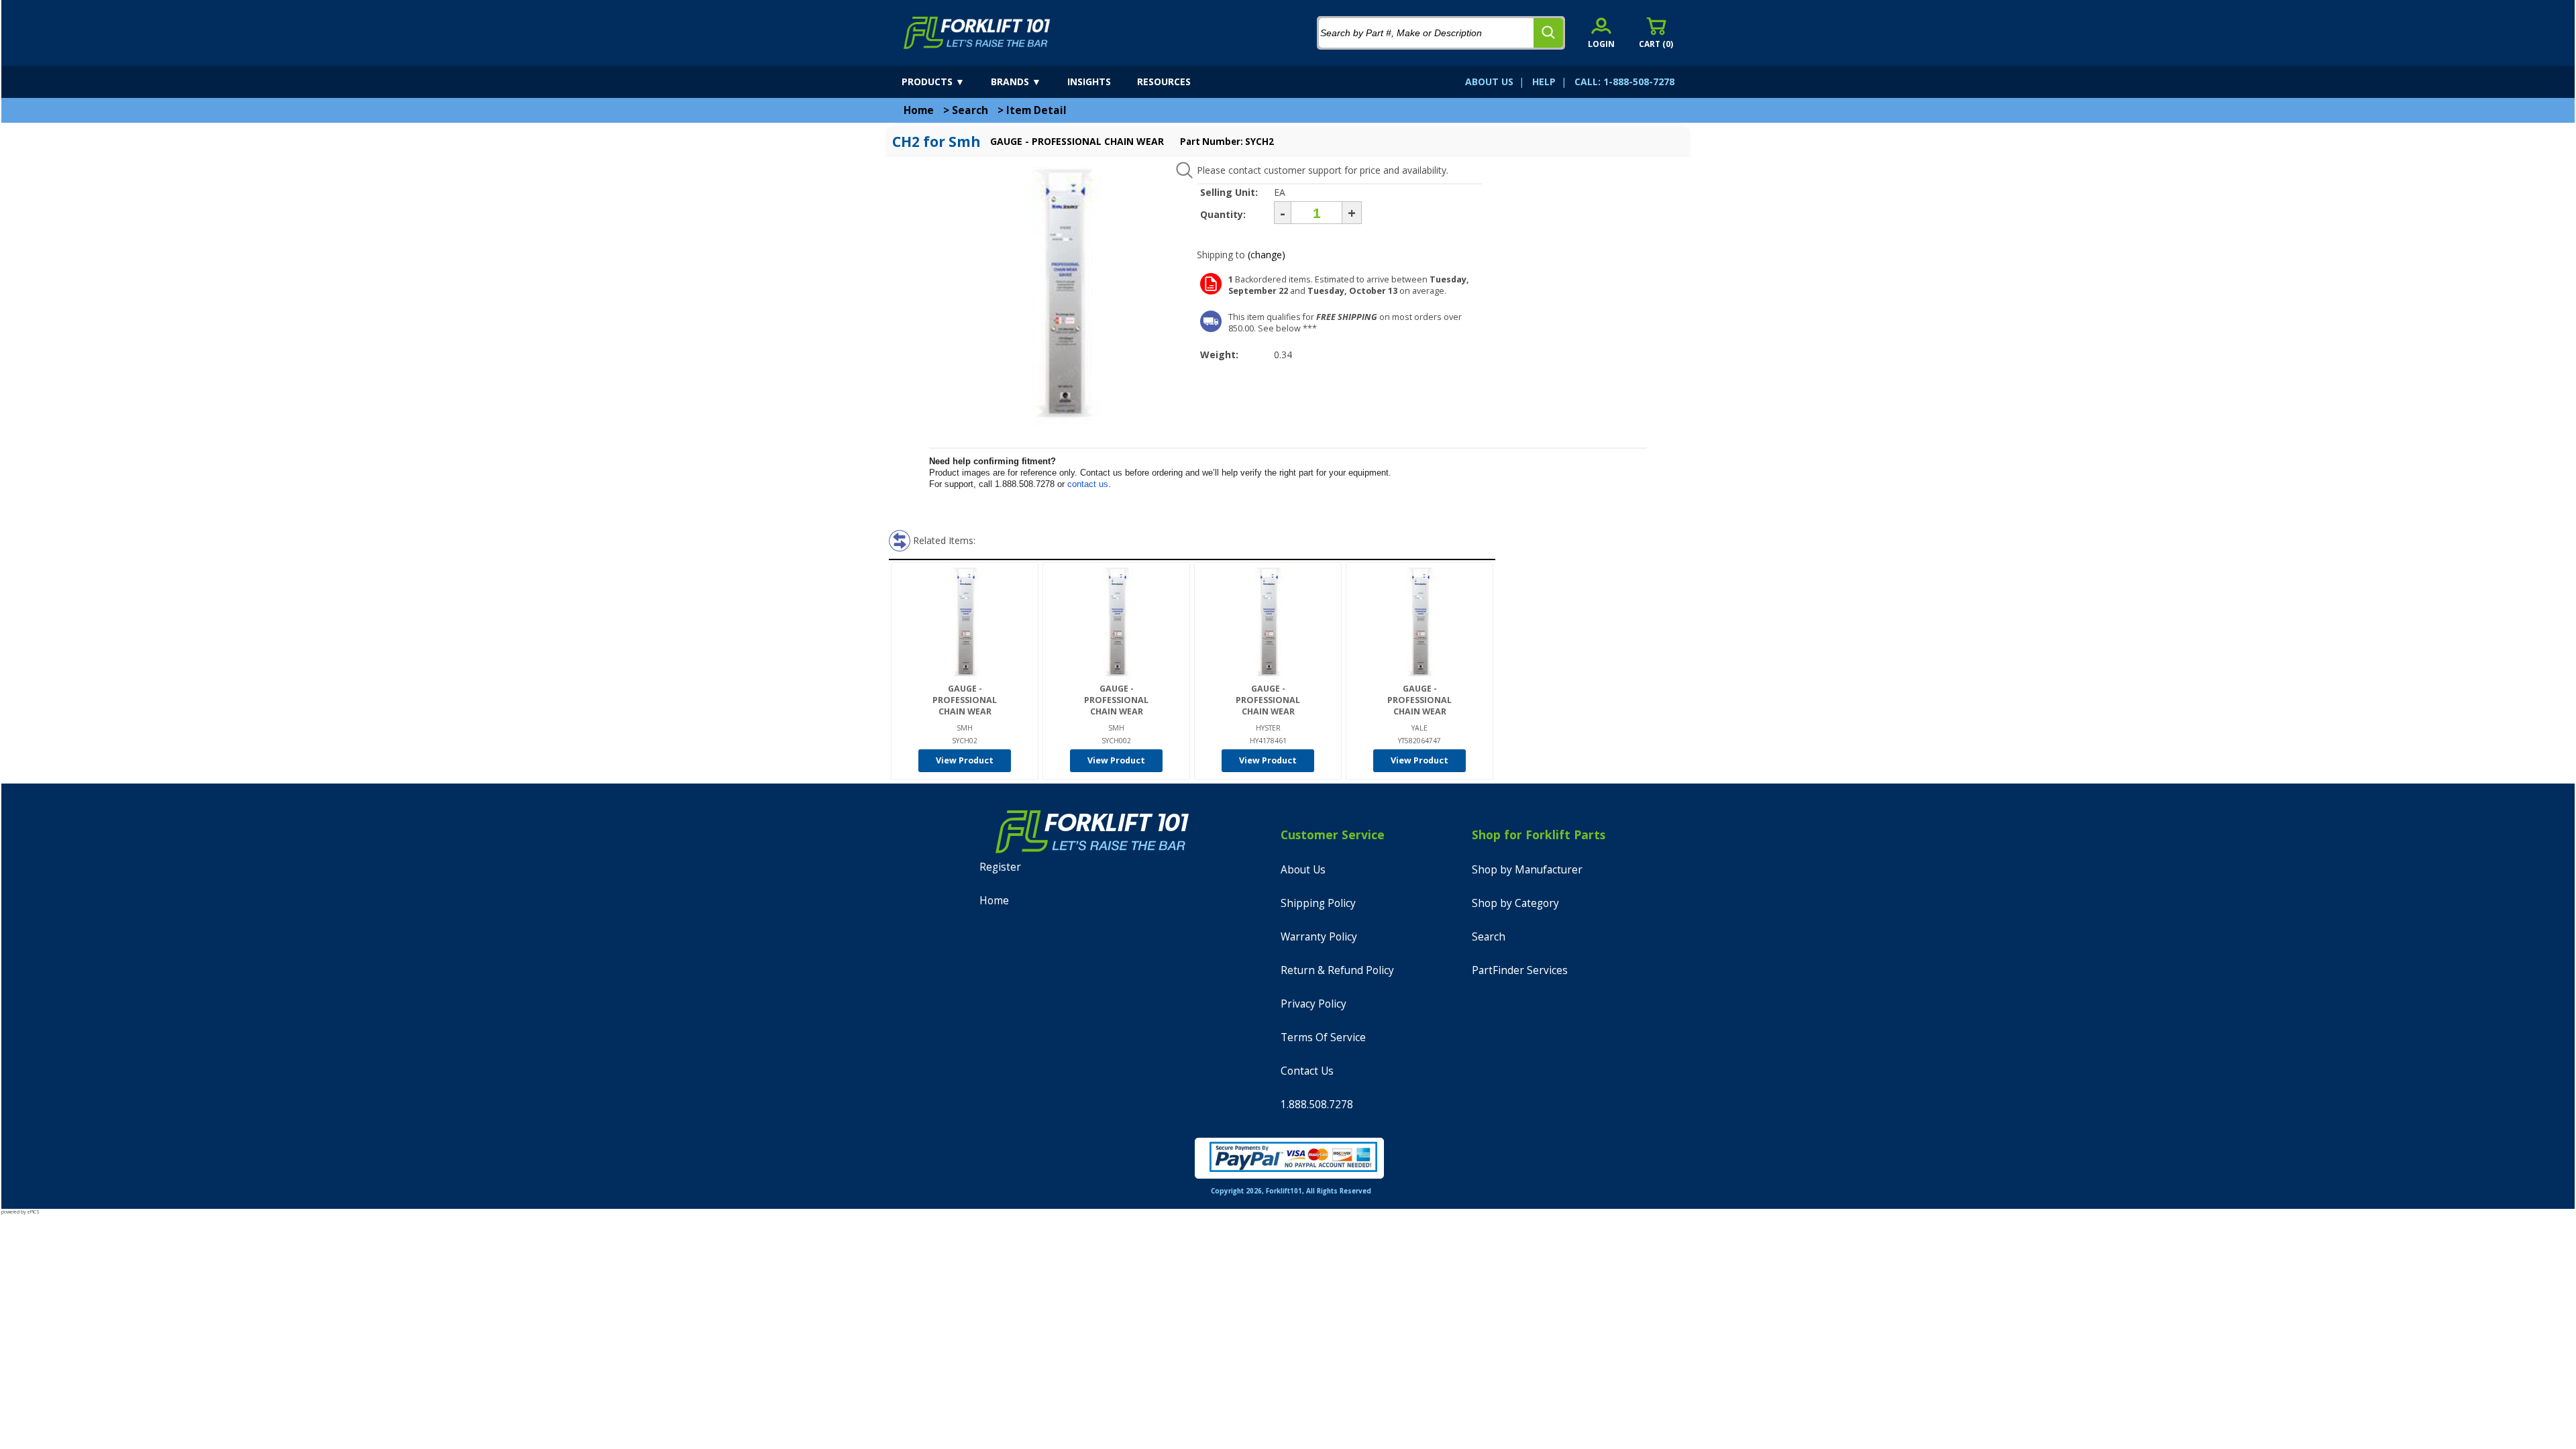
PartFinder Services (1520, 970)
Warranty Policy (1319, 937)
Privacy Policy (1313, 1004)
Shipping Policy (1318, 903)
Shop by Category (1515, 903)
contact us (1088, 484)
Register (1000, 867)
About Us (1303, 870)
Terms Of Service (1323, 1037)
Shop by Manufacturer (1527, 870)
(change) (1267, 255)
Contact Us (1307, 1071)
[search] (1548, 33)
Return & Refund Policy (1337, 970)
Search (970, 110)
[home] (977, 33)
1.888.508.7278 (1317, 1105)
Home (919, 110)
